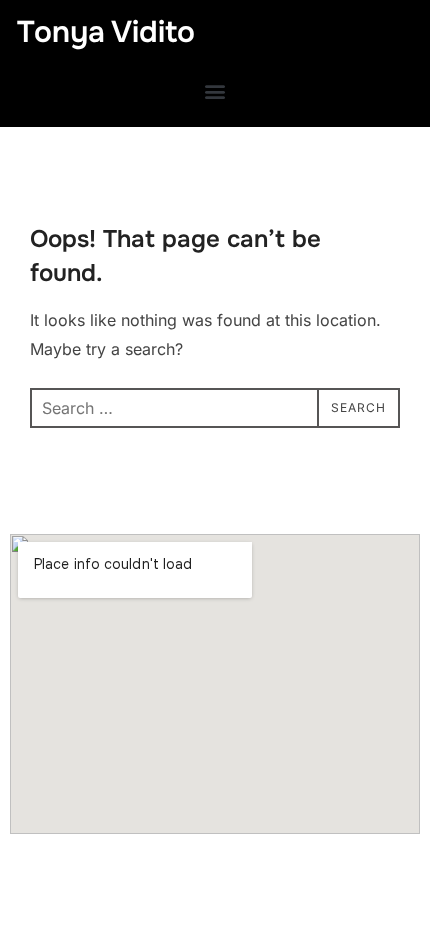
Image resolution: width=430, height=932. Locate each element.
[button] (215, 90)
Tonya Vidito (106, 32)
